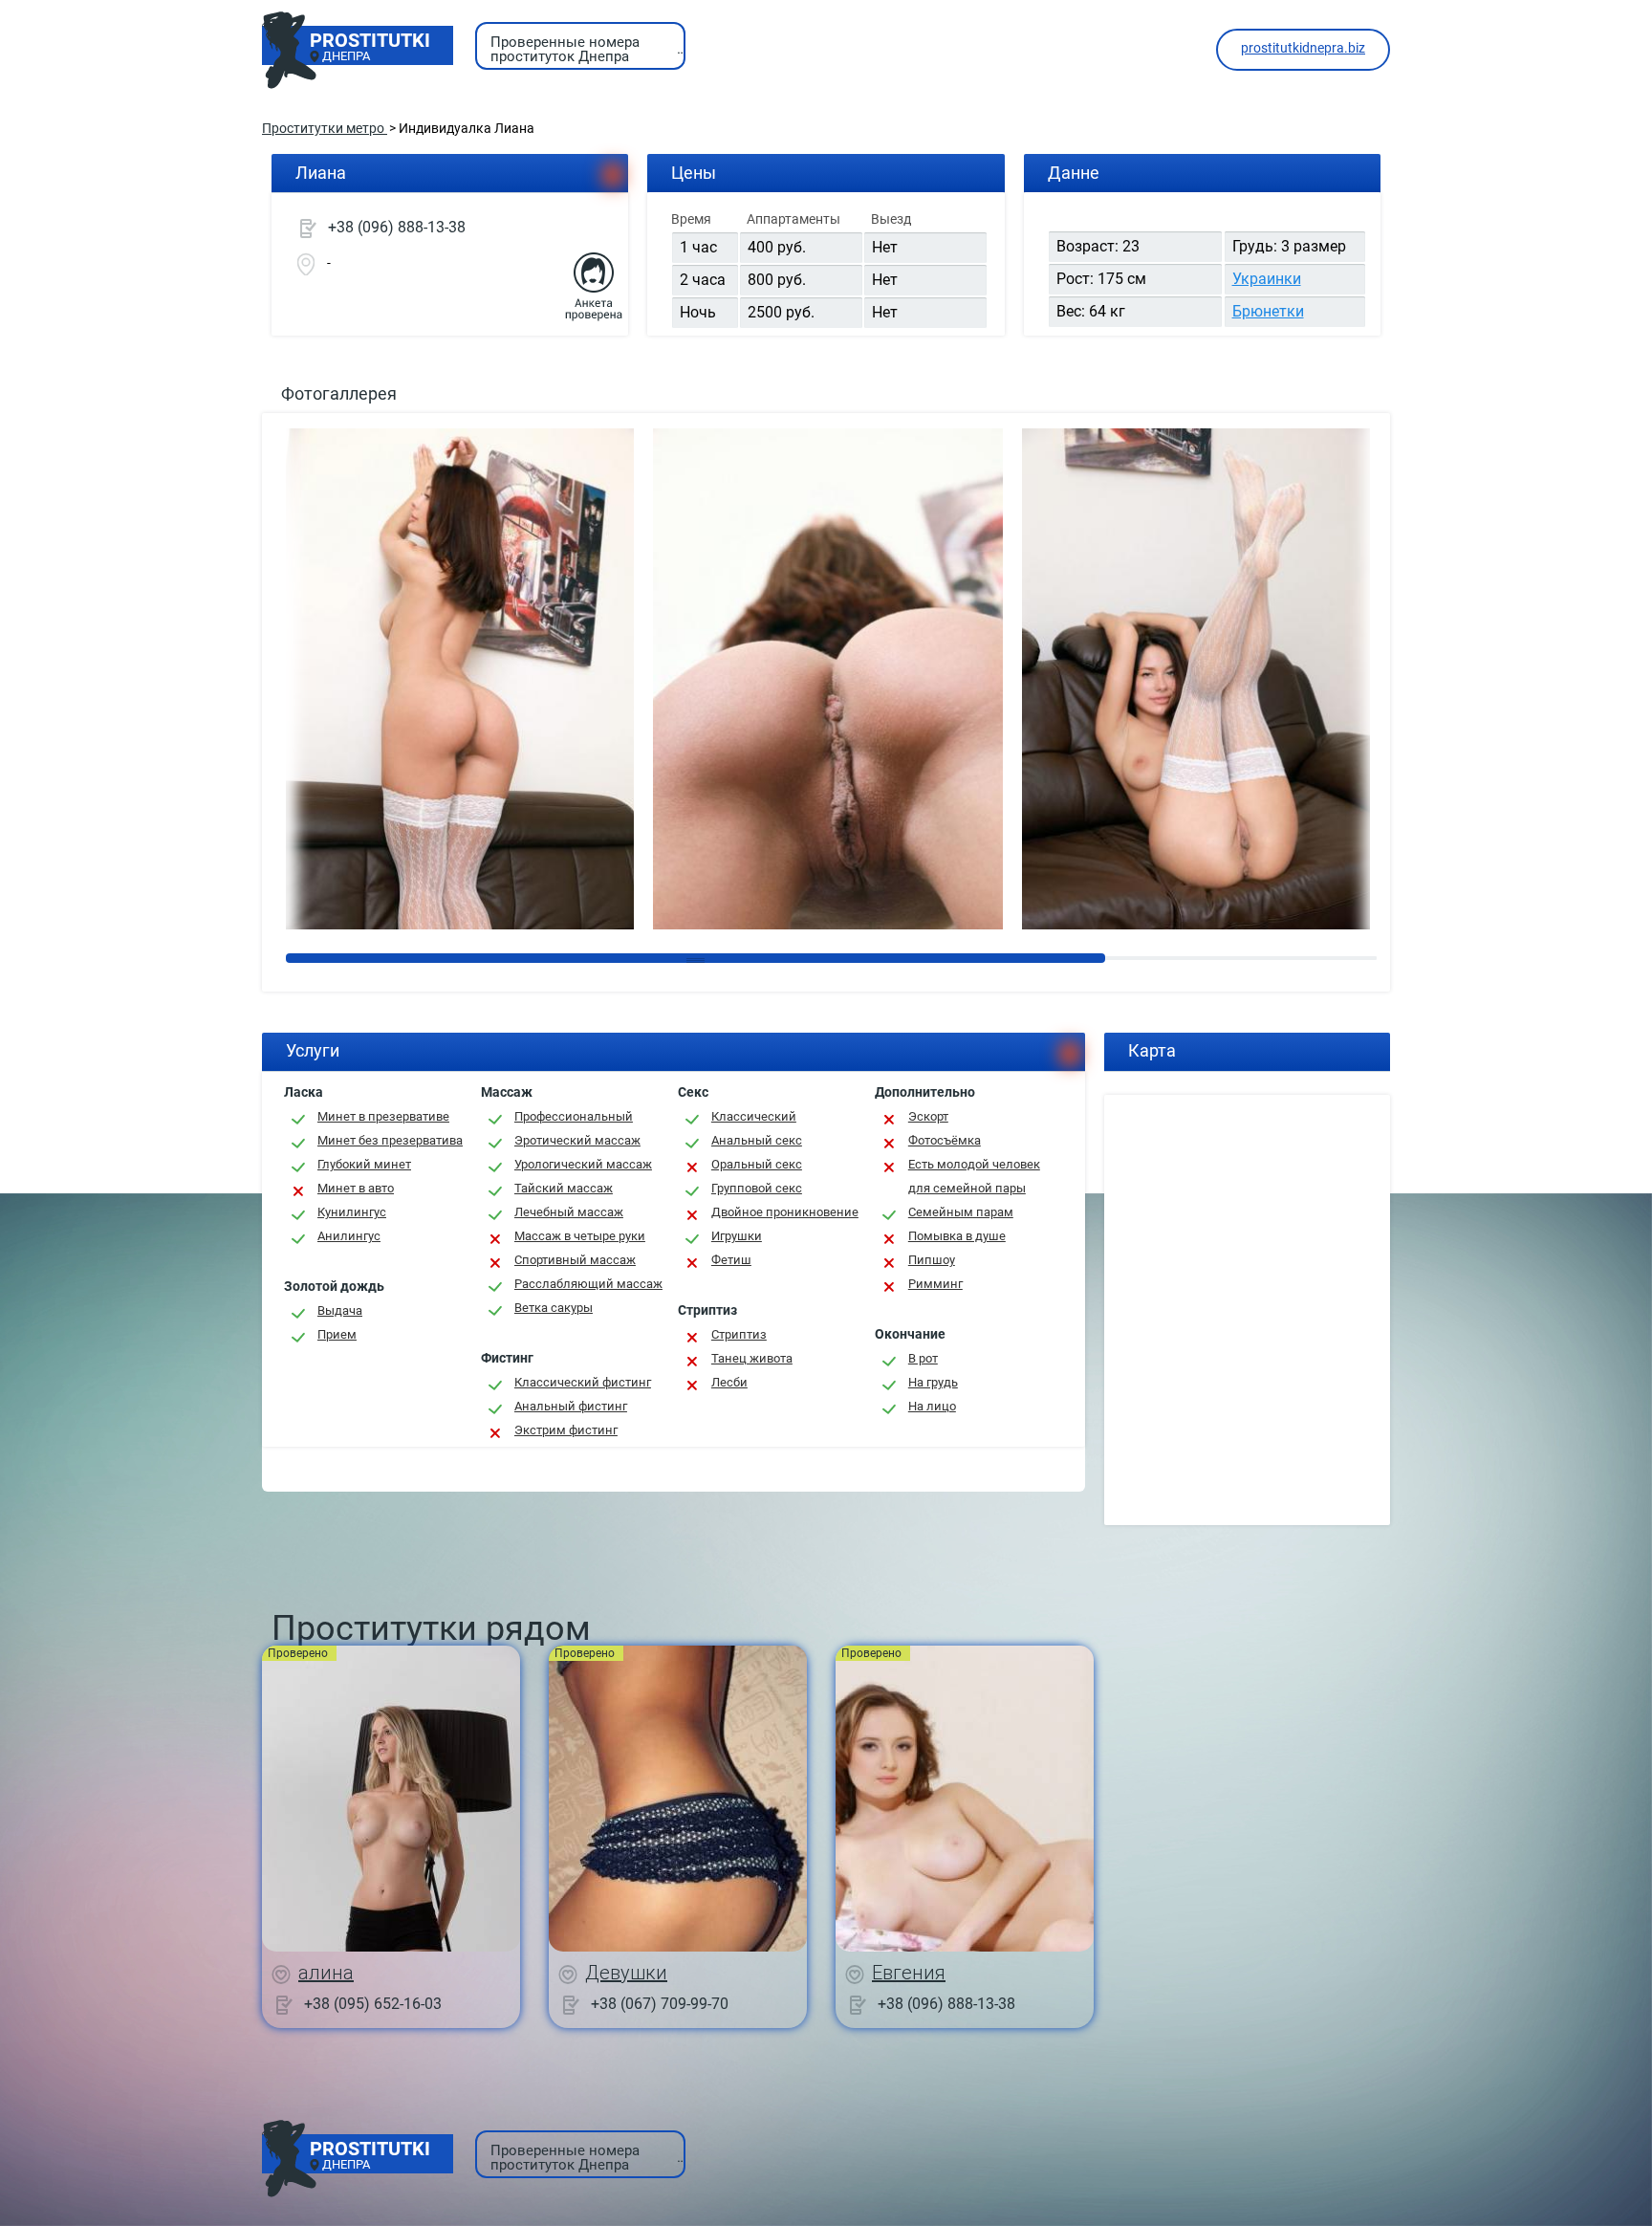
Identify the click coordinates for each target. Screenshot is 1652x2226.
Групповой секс (757, 1188)
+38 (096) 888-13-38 (397, 227)
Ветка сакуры (554, 1308)
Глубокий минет (364, 1164)
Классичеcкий (754, 1116)
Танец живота (752, 1358)
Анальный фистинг (571, 1406)
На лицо (932, 1406)
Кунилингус (352, 1212)
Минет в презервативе (383, 1116)
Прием (337, 1334)
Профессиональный (574, 1116)
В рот (923, 1358)
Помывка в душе (957, 1236)
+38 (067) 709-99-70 (660, 2003)
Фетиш (731, 1260)
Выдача (340, 1310)
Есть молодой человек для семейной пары (974, 1176)
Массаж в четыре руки (580, 1236)
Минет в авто (356, 1188)
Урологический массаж (583, 1164)
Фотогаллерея (339, 393)
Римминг (935, 1284)
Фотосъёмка (945, 1140)
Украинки (1267, 279)
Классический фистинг (583, 1382)
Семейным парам (961, 1212)
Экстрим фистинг (566, 1430)
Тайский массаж (564, 1188)
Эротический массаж (577, 1140)
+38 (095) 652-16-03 (373, 2003)
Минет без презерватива (390, 1140)
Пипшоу (932, 1260)
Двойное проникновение (785, 1212)
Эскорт (928, 1116)
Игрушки (737, 1236)
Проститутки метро (325, 128)
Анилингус (349, 1236)
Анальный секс (757, 1140)
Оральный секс (757, 1164)
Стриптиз (739, 1334)
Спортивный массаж (575, 1260)
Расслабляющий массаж (588, 1284)
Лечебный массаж (569, 1212)
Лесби (729, 1382)
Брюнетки (1268, 311)
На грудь (933, 1382)
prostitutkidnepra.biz (1303, 48)
